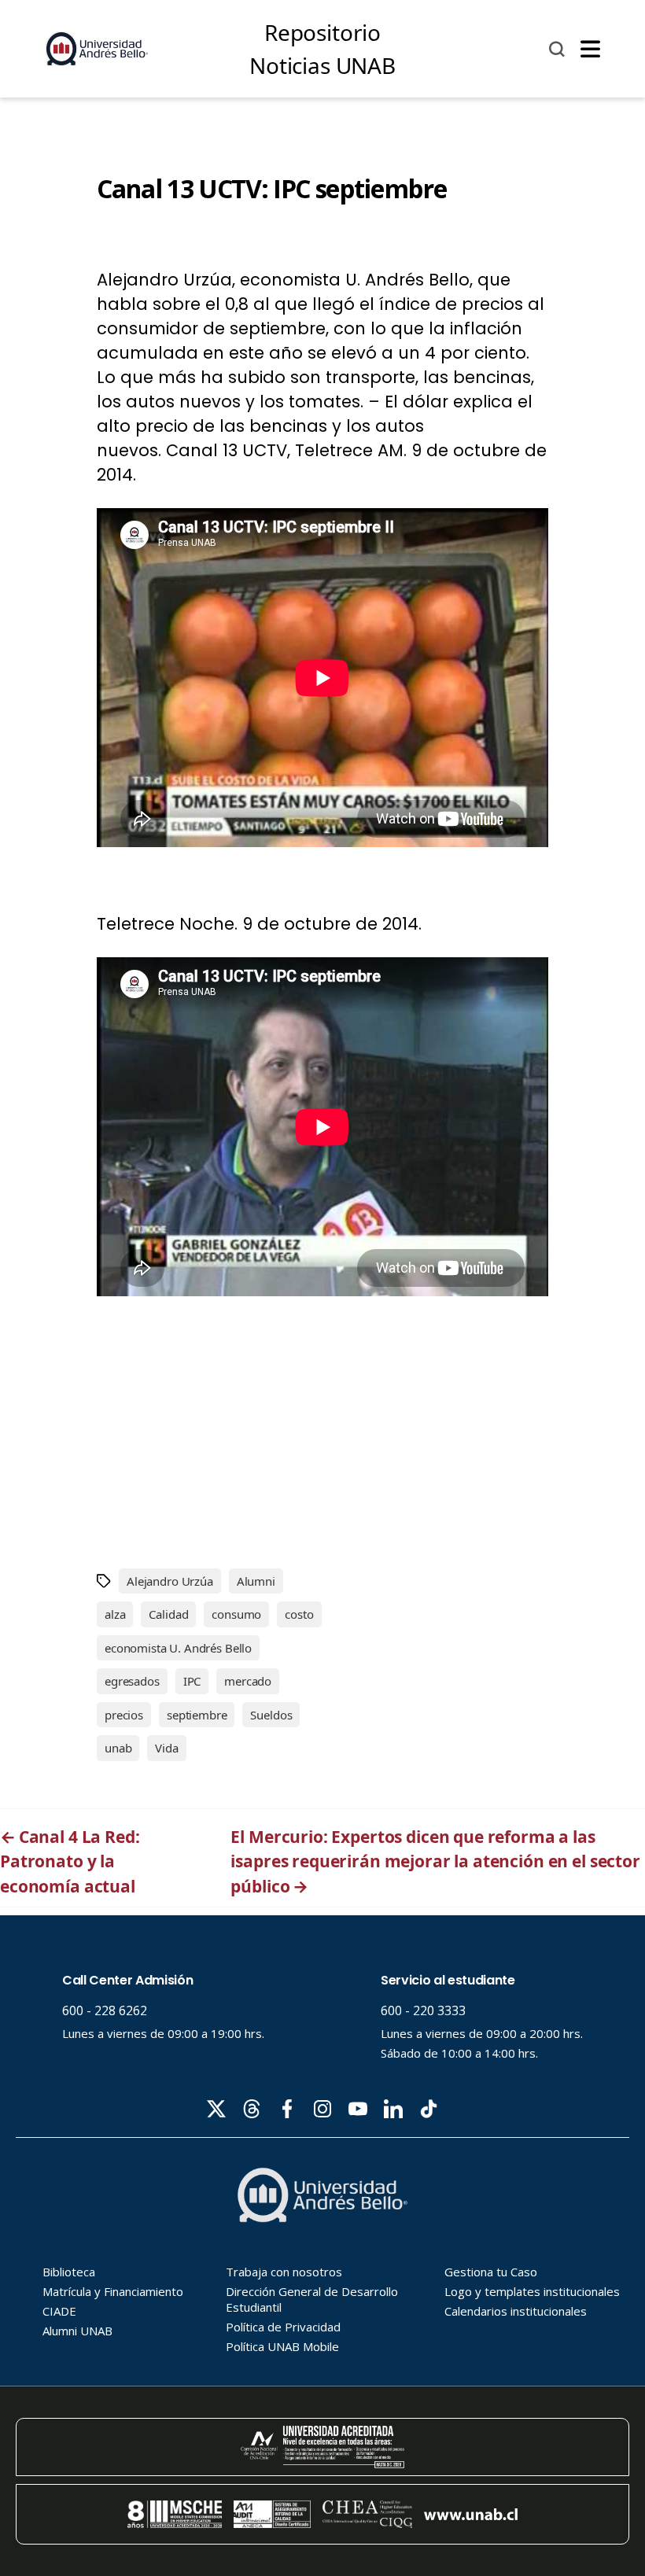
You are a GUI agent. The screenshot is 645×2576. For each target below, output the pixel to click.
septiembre (197, 1715)
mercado (248, 1681)
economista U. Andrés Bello (178, 1648)
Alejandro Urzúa (170, 1581)
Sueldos (271, 1715)
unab (118, 1748)
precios (124, 1715)
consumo (236, 1614)
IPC (192, 1681)
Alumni (256, 1581)
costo (299, 1614)
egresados (132, 1681)
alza (115, 1614)
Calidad (168, 1614)
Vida (166, 1748)
